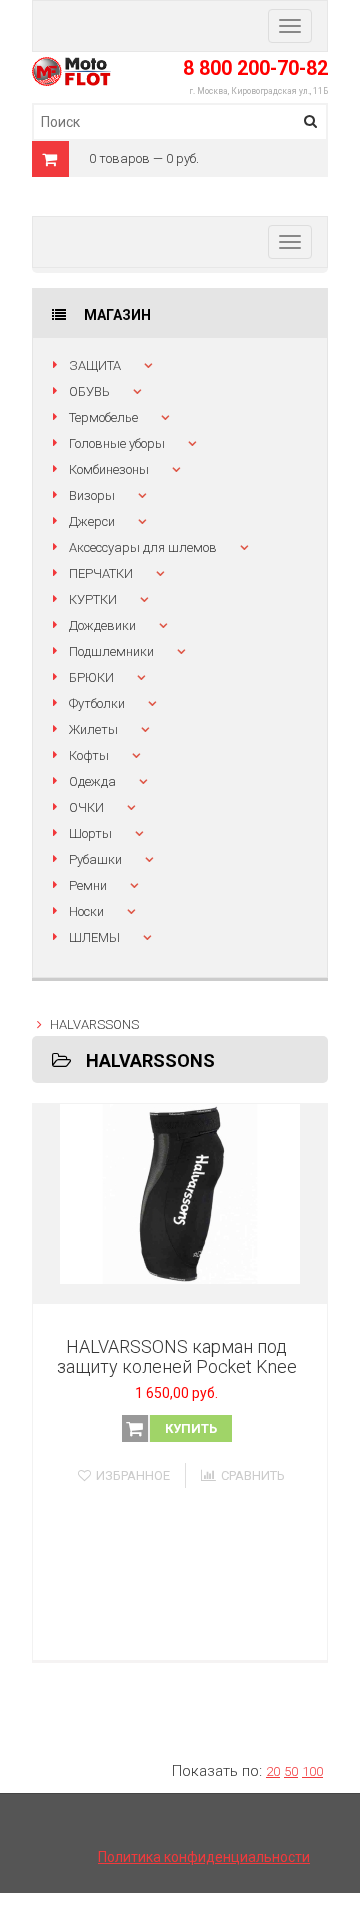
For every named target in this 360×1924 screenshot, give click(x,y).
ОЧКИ (86, 807)
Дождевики (102, 625)
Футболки (97, 703)
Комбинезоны (109, 469)
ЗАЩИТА (95, 365)
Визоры (92, 495)
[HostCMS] (71, 68)
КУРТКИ (93, 599)
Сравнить (253, 1475)
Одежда (92, 781)
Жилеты (93, 729)
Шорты (90, 833)
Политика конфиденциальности (204, 1857)
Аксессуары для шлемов (143, 547)
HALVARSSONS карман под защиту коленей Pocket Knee (177, 1356)
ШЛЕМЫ (94, 937)
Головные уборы (117, 443)
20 (273, 1771)
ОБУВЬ (89, 391)
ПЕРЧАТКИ (101, 573)
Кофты (89, 755)
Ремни (88, 885)
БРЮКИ (91, 677)
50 (291, 1771)
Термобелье (103, 417)
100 (312, 1771)
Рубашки (95, 859)
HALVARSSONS (94, 1024)
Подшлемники (111, 651)
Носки (86, 911)
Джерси (92, 521)
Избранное (133, 1475)
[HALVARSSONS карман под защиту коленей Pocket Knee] (180, 1204)
